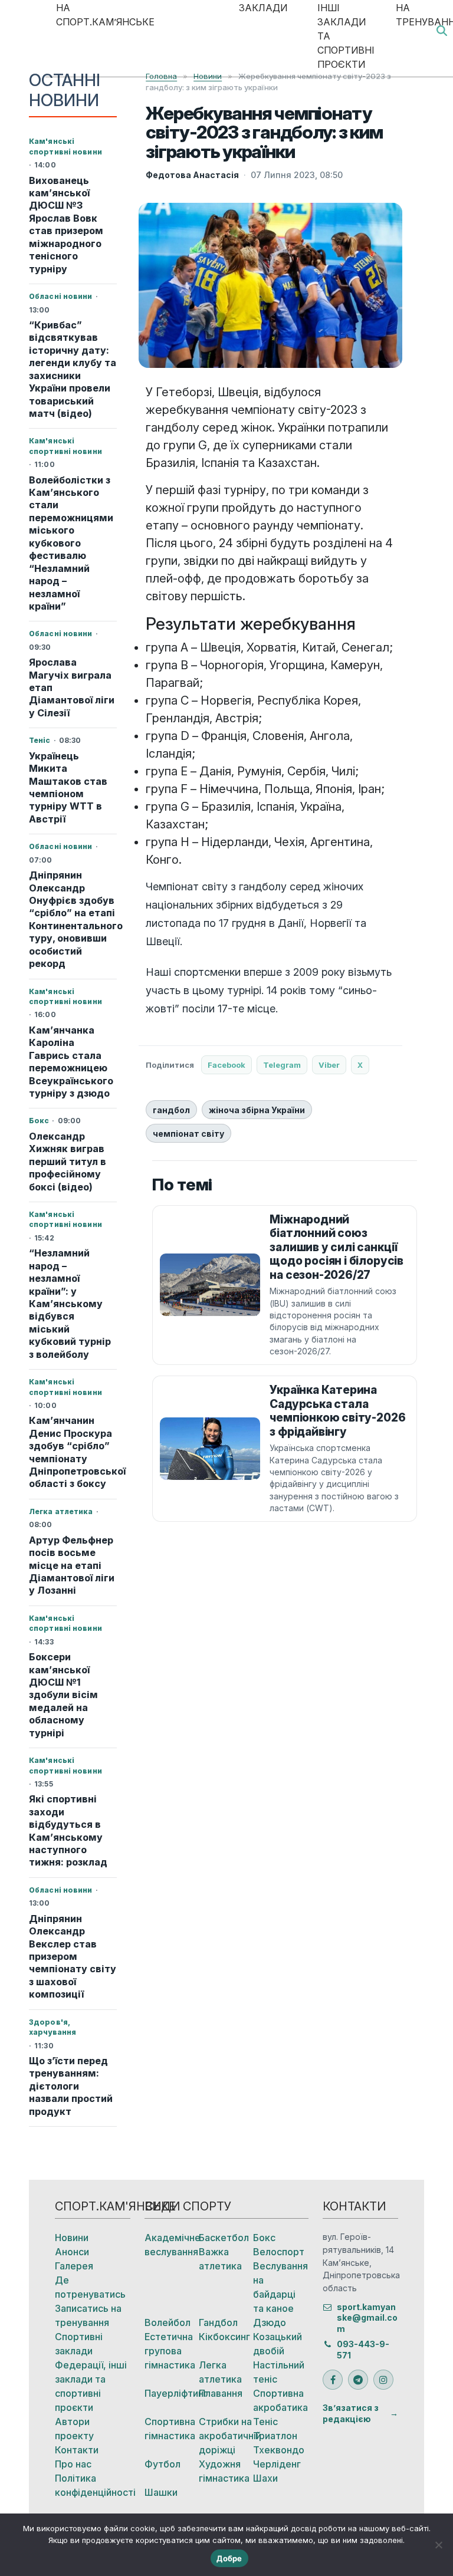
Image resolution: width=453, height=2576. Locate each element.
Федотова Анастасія (192, 175)
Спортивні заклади (79, 2344)
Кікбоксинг (224, 2337)
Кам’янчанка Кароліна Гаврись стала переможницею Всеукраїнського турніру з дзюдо (71, 1062)
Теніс (265, 2422)
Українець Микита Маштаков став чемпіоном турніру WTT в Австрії (68, 787)
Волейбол (168, 2322)
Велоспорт (279, 2252)
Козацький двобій (278, 2344)
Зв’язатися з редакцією (351, 2413)
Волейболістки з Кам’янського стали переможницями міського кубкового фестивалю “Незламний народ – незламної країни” (71, 543)
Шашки (161, 2492)
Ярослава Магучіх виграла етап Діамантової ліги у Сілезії (72, 687)
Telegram (282, 1065)
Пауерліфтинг (172, 2393)
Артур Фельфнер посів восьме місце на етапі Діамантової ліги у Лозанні (72, 1565)
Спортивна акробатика (280, 2400)
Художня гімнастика (224, 2471)
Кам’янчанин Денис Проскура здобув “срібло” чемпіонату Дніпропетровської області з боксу (73, 1452)
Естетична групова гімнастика (170, 2351)
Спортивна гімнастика (170, 2429)
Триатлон (275, 2436)
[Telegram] (358, 2380)
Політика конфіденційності (92, 2485)
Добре (229, 2558)
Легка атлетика (220, 2372)
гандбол (171, 1110)
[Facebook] (333, 2380)
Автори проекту (74, 2429)
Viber (329, 1065)
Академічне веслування (172, 2245)
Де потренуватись (90, 2287)
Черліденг (277, 2464)
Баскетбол (224, 2238)
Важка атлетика (220, 2259)
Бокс (264, 2238)
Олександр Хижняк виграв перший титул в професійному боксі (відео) (68, 1162)
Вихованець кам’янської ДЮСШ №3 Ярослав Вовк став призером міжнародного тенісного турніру (66, 225)
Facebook (226, 1065)
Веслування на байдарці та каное (280, 2287)
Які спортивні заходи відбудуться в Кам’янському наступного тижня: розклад (68, 1830)
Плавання (221, 2393)
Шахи (265, 2478)
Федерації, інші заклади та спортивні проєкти (91, 2386)
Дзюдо (270, 2322)
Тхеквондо (279, 2450)
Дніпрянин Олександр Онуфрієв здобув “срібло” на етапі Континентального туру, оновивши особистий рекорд (73, 919)
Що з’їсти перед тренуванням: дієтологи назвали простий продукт (71, 2086)
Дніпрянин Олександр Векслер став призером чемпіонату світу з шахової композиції (73, 1957)
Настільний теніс (279, 2372)
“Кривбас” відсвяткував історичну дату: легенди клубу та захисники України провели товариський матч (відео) (73, 369)
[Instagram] (383, 2380)
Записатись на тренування (88, 2315)
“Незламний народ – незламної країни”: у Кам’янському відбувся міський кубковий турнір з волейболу (70, 1304)
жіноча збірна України (257, 1110)
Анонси (72, 2252)
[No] (438, 2545)
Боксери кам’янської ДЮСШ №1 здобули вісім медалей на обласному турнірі (63, 1695)
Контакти (77, 2450)
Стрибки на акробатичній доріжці (226, 2436)
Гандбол (218, 2322)
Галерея (74, 2266)
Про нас (73, 2464)
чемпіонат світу (188, 1134)
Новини (72, 2238)
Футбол (163, 2464)
